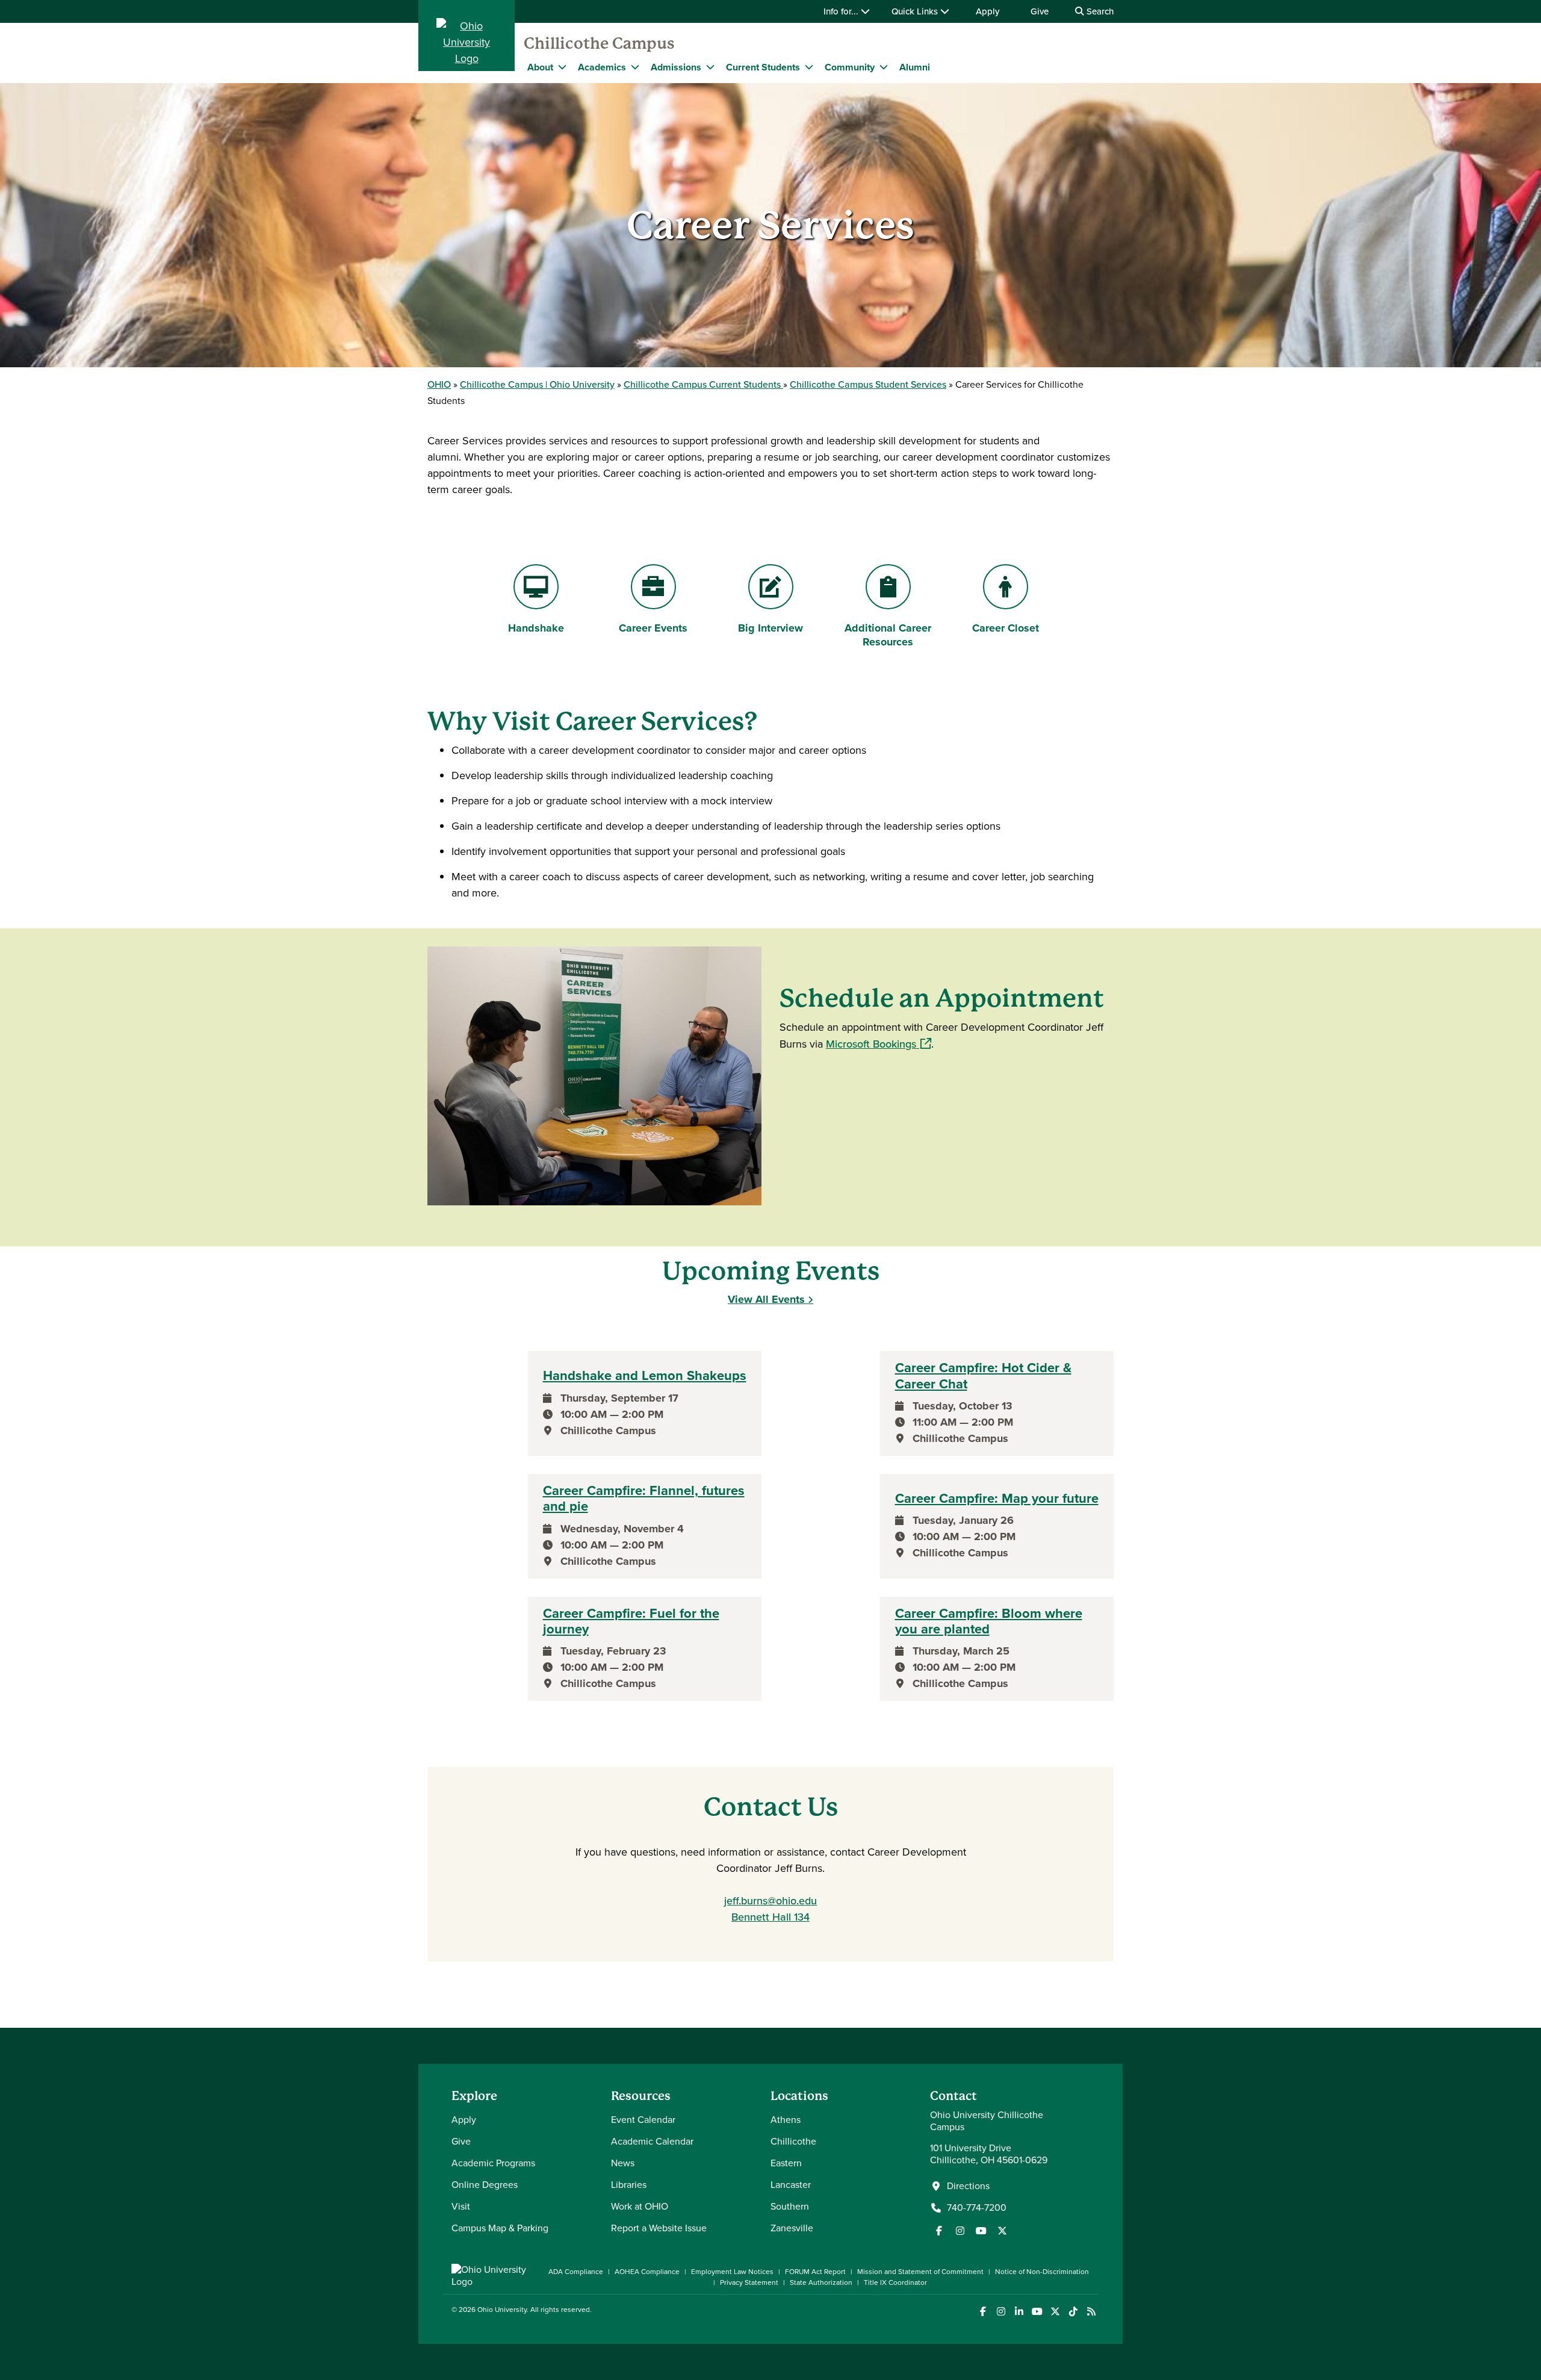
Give (1040, 11)
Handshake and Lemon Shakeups (645, 1376)
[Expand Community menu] (884, 67)
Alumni (915, 67)
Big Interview (777, 628)
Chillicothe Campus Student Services (868, 384)
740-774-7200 (977, 2208)
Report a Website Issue (659, 2228)
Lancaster (791, 2185)
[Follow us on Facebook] (939, 2231)
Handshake (547, 628)
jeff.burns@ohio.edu (770, 1901)
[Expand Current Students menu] (809, 67)
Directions (968, 2186)
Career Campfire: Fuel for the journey (631, 1622)
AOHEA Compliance (647, 2272)
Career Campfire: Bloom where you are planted (989, 1622)
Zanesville (792, 2228)
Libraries (629, 2185)
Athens (786, 2120)
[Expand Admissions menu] (710, 67)
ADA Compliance (576, 2272)
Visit (461, 2206)
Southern (790, 2206)
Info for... (842, 11)
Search (1099, 11)
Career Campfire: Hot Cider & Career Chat (983, 1376)
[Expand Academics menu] (635, 67)
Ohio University (502, 2310)
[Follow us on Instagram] (960, 2231)
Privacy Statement (749, 2282)
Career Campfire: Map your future (997, 1499)
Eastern (786, 2163)
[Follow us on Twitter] (1002, 2231)
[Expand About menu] (562, 67)
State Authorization (821, 2282)
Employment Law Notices (732, 2272)
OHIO (439, 384)
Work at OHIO (640, 2206)
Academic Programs (493, 2163)
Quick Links (916, 11)
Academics (602, 67)
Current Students (763, 67)
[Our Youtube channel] (981, 2231)
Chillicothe (793, 2141)
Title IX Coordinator (895, 2282)
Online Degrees (485, 2185)
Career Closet (1005, 628)
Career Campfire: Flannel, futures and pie (644, 1499)
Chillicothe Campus (599, 43)
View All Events (766, 1299)
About (540, 67)
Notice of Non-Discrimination (1042, 2272)
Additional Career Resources (888, 635)
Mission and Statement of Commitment (920, 2272)
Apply (988, 11)
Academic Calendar (652, 2141)
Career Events (653, 628)
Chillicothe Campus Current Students (703, 384)
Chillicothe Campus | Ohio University (537, 384)
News (623, 2163)
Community (850, 67)
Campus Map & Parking (500, 2228)
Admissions (676, 67)
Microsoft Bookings (879, 1044)
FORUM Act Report (815, 2272)
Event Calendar (643, 2120)
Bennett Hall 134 (770, 1917)
